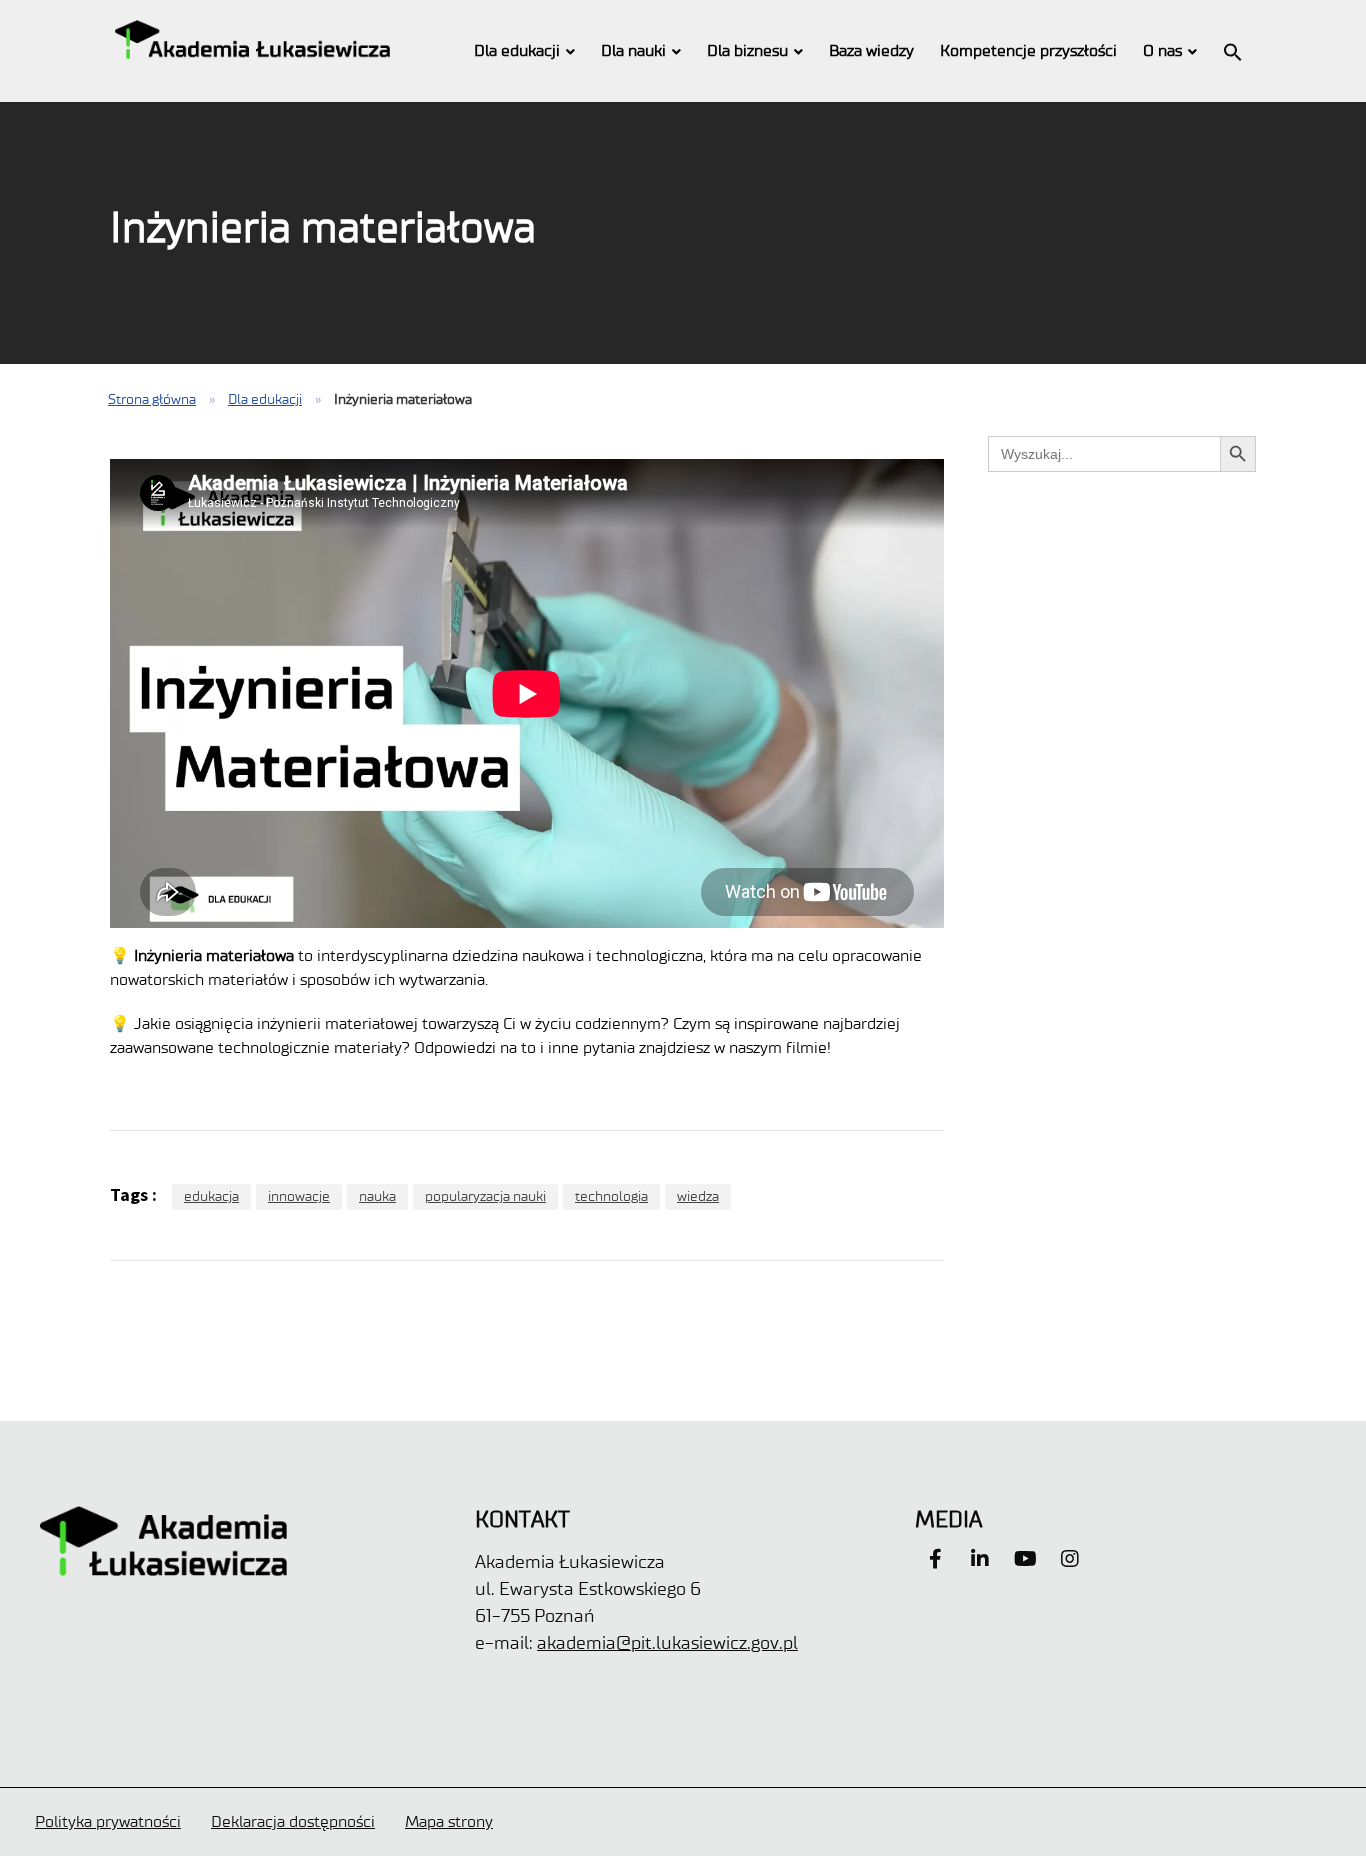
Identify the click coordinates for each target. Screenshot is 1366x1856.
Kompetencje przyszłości (1028, 50)
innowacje (299, 1196)
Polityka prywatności (108, 1821)
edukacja (211, 1196)
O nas (1162, 50)
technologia (611, 1196)
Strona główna (152, 399)
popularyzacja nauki (485, 1196)
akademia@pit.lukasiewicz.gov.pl (667, 1643)
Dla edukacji (517, 50)
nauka (377, 1196)
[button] (1233, 51)
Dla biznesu (747, 50)
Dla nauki (633, 50)
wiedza (698, 1196)
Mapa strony (449, 1821)
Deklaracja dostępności (293, 1821)
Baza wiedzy (871, 50)
